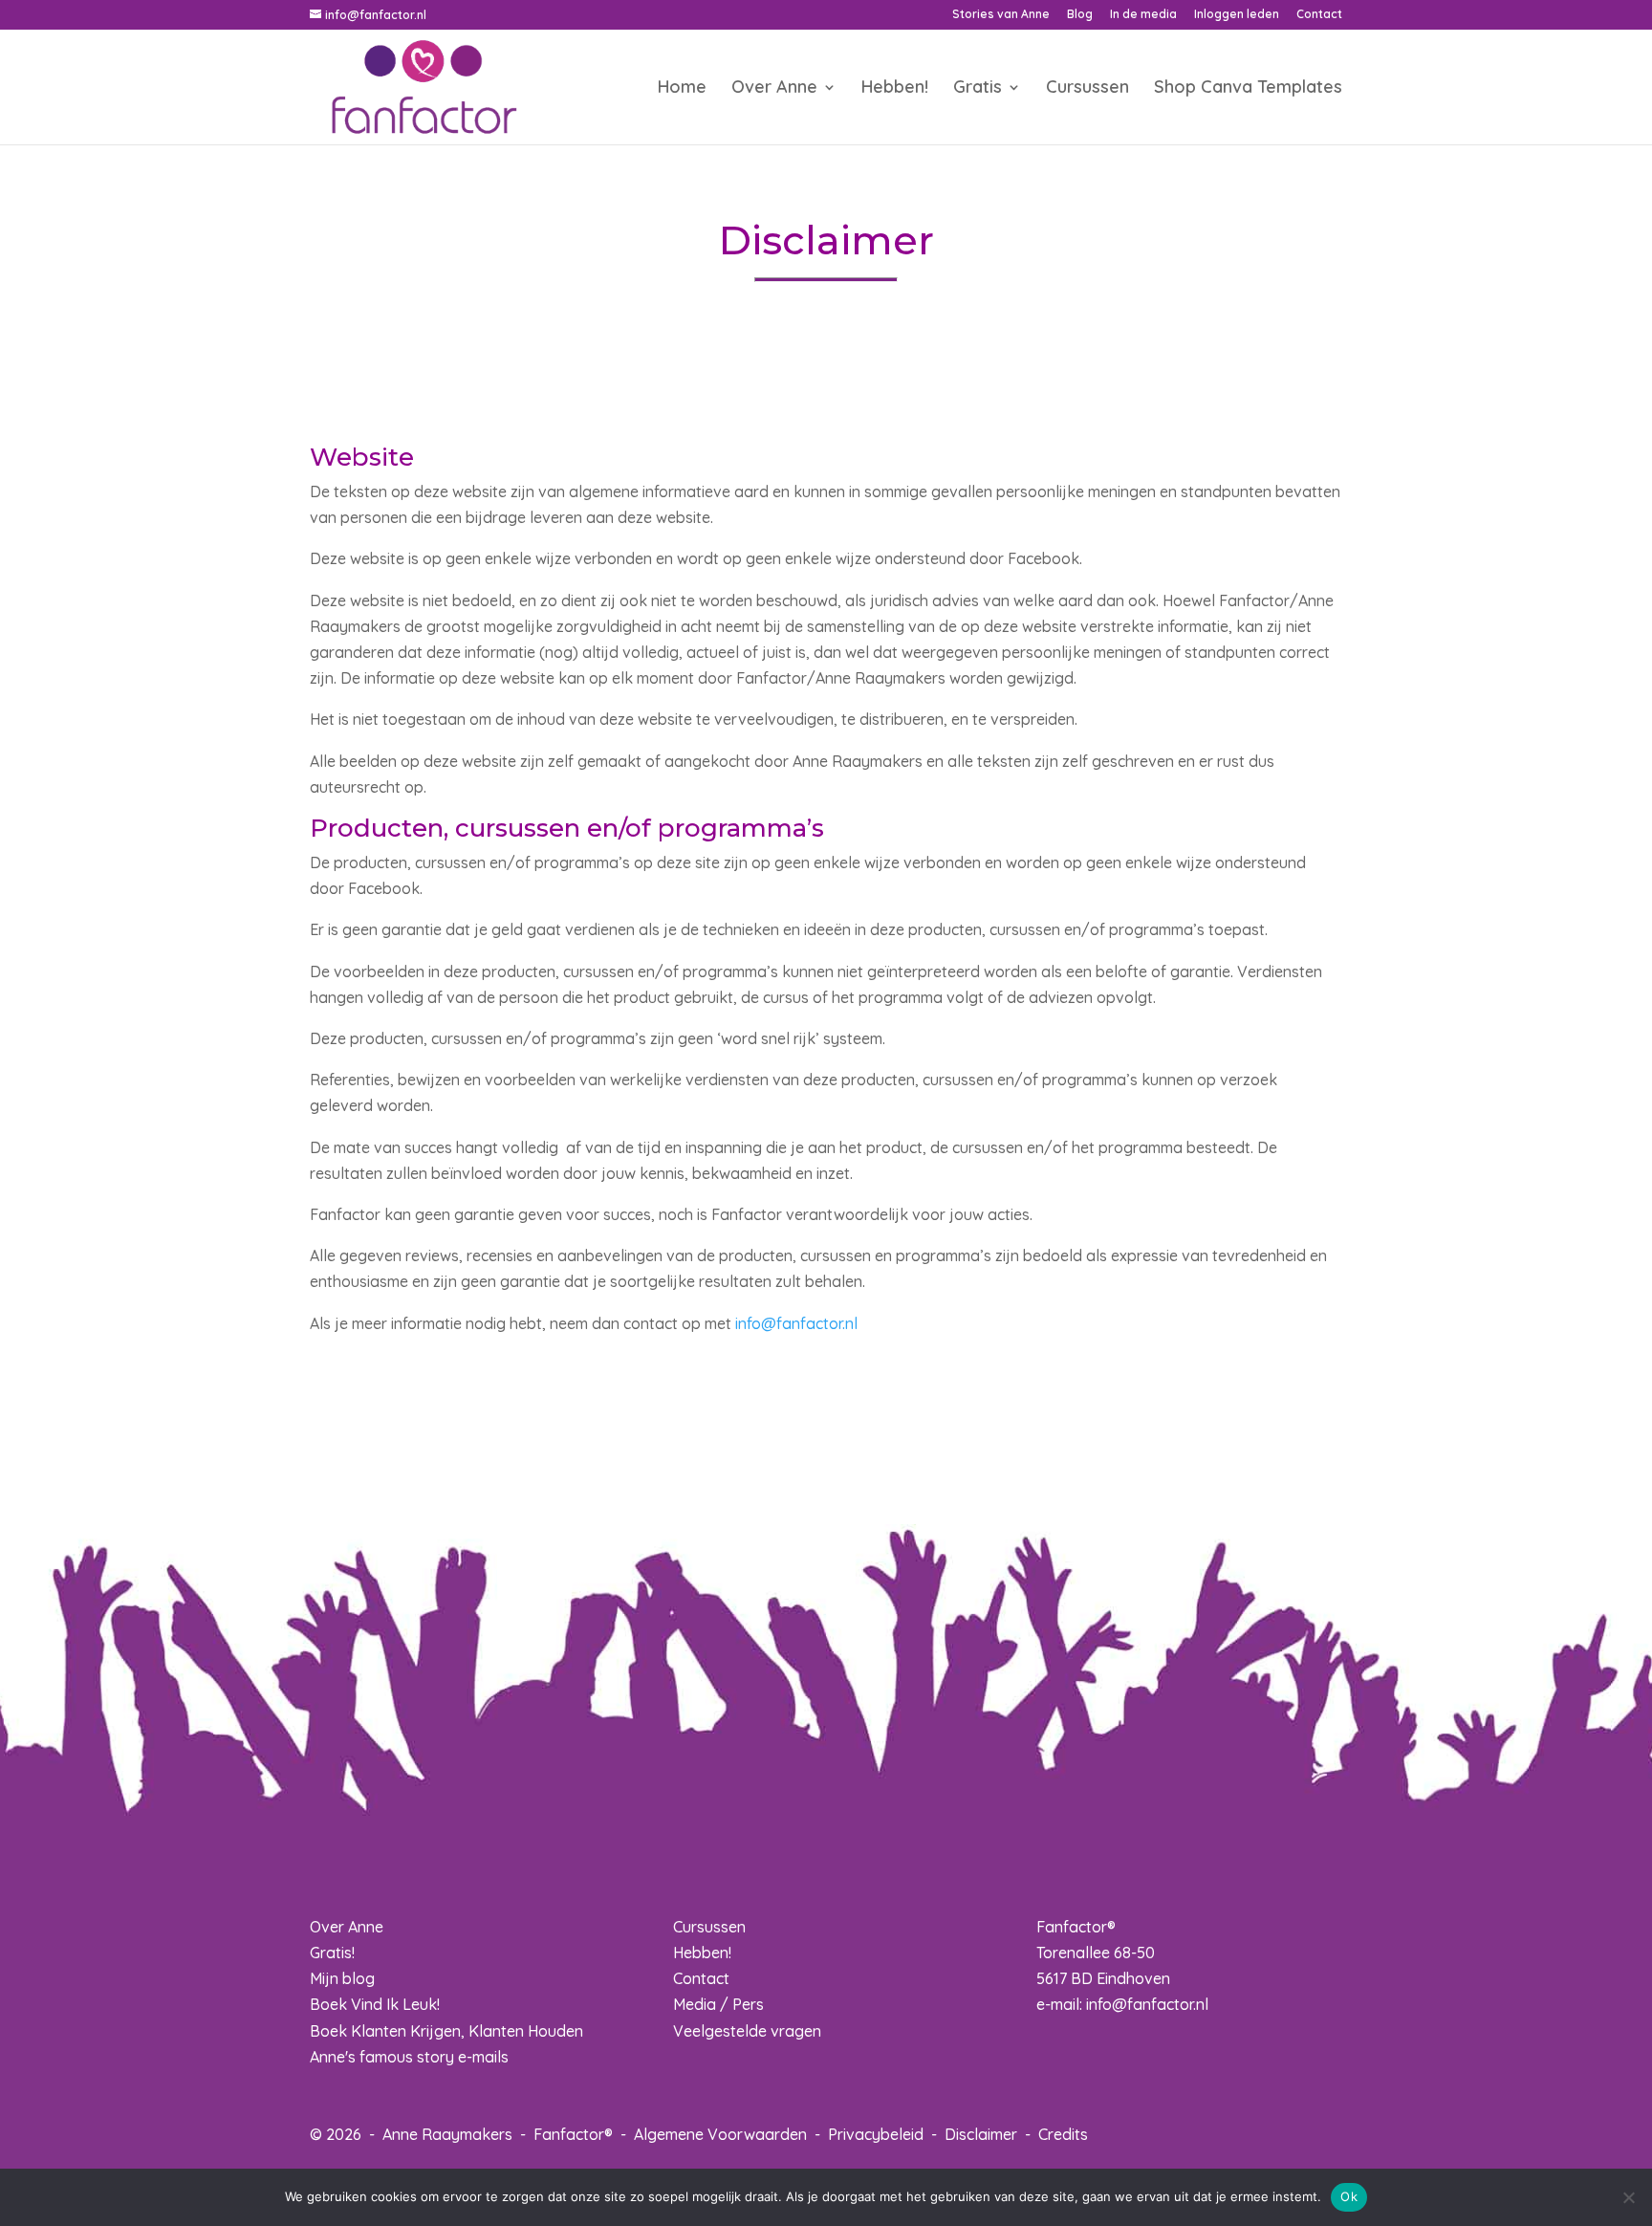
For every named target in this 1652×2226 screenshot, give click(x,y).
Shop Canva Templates (1248, 89)
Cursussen (1087, 89)
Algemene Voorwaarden (720, 2134)
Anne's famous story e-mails (409, 2057)
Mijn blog (342, 1978)
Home (682, 89)
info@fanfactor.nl (796, 1323)
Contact (1319, 15)
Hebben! (895, 89)
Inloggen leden (1237, 15)
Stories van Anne (1001, 15)
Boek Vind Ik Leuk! (375, 2004)
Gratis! (332, 1953)
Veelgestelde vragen (747, 2031)
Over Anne (774, 89)
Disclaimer (981, 2134)
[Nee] (1628, 2197)
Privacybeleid (876, 2134)
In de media (1143, 15)
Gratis (978, 89)
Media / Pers (718, 2004)
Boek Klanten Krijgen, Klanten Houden (446, 2031)
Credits (1063, 2134)
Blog (1080, 15)
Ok (1349, 2196)
